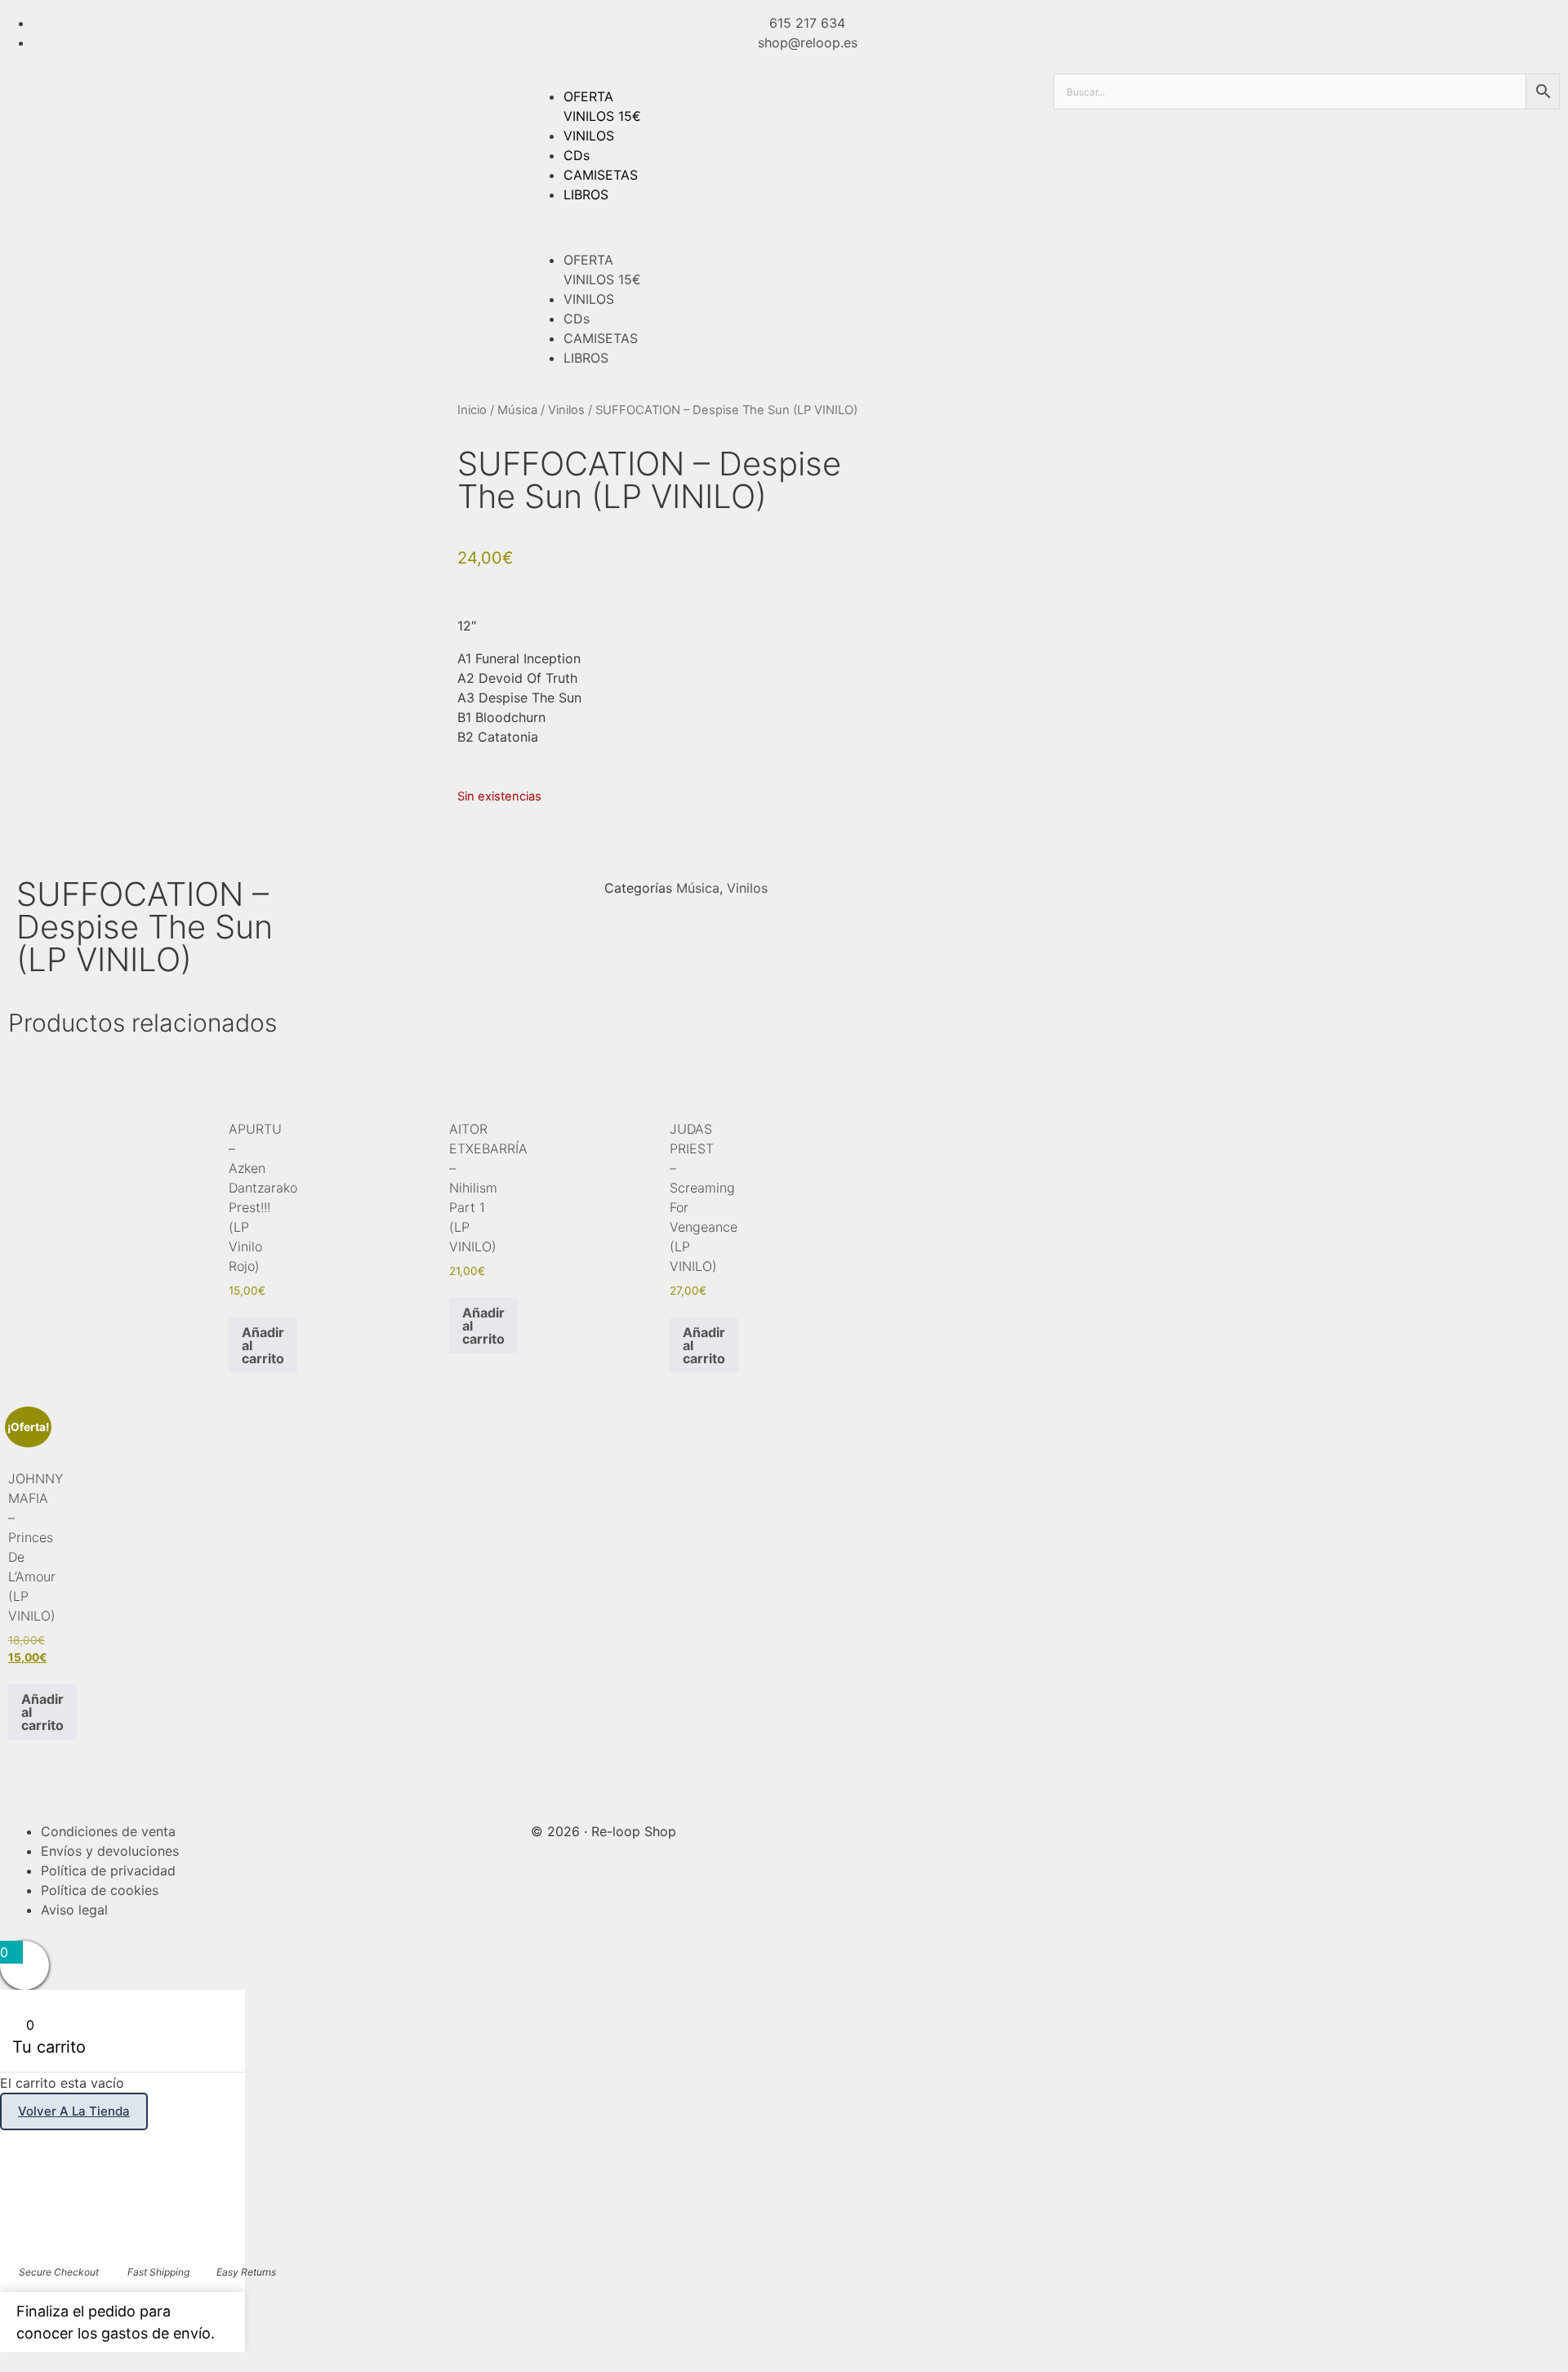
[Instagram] (1119, 1829)
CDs (577, 155)
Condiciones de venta (108, 1831)
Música (517, 410)
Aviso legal (74, 1910)
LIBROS (586, 194)
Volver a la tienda (74, 2111)
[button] (784, 227)
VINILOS (589, 136)
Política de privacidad (108, 1870)
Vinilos (566, 410)
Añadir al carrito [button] (263, 1345)
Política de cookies (100, 1890)
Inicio (472, 410)
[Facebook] (1074, 1829)
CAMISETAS (601, 175)
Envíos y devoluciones (110, 1851)
